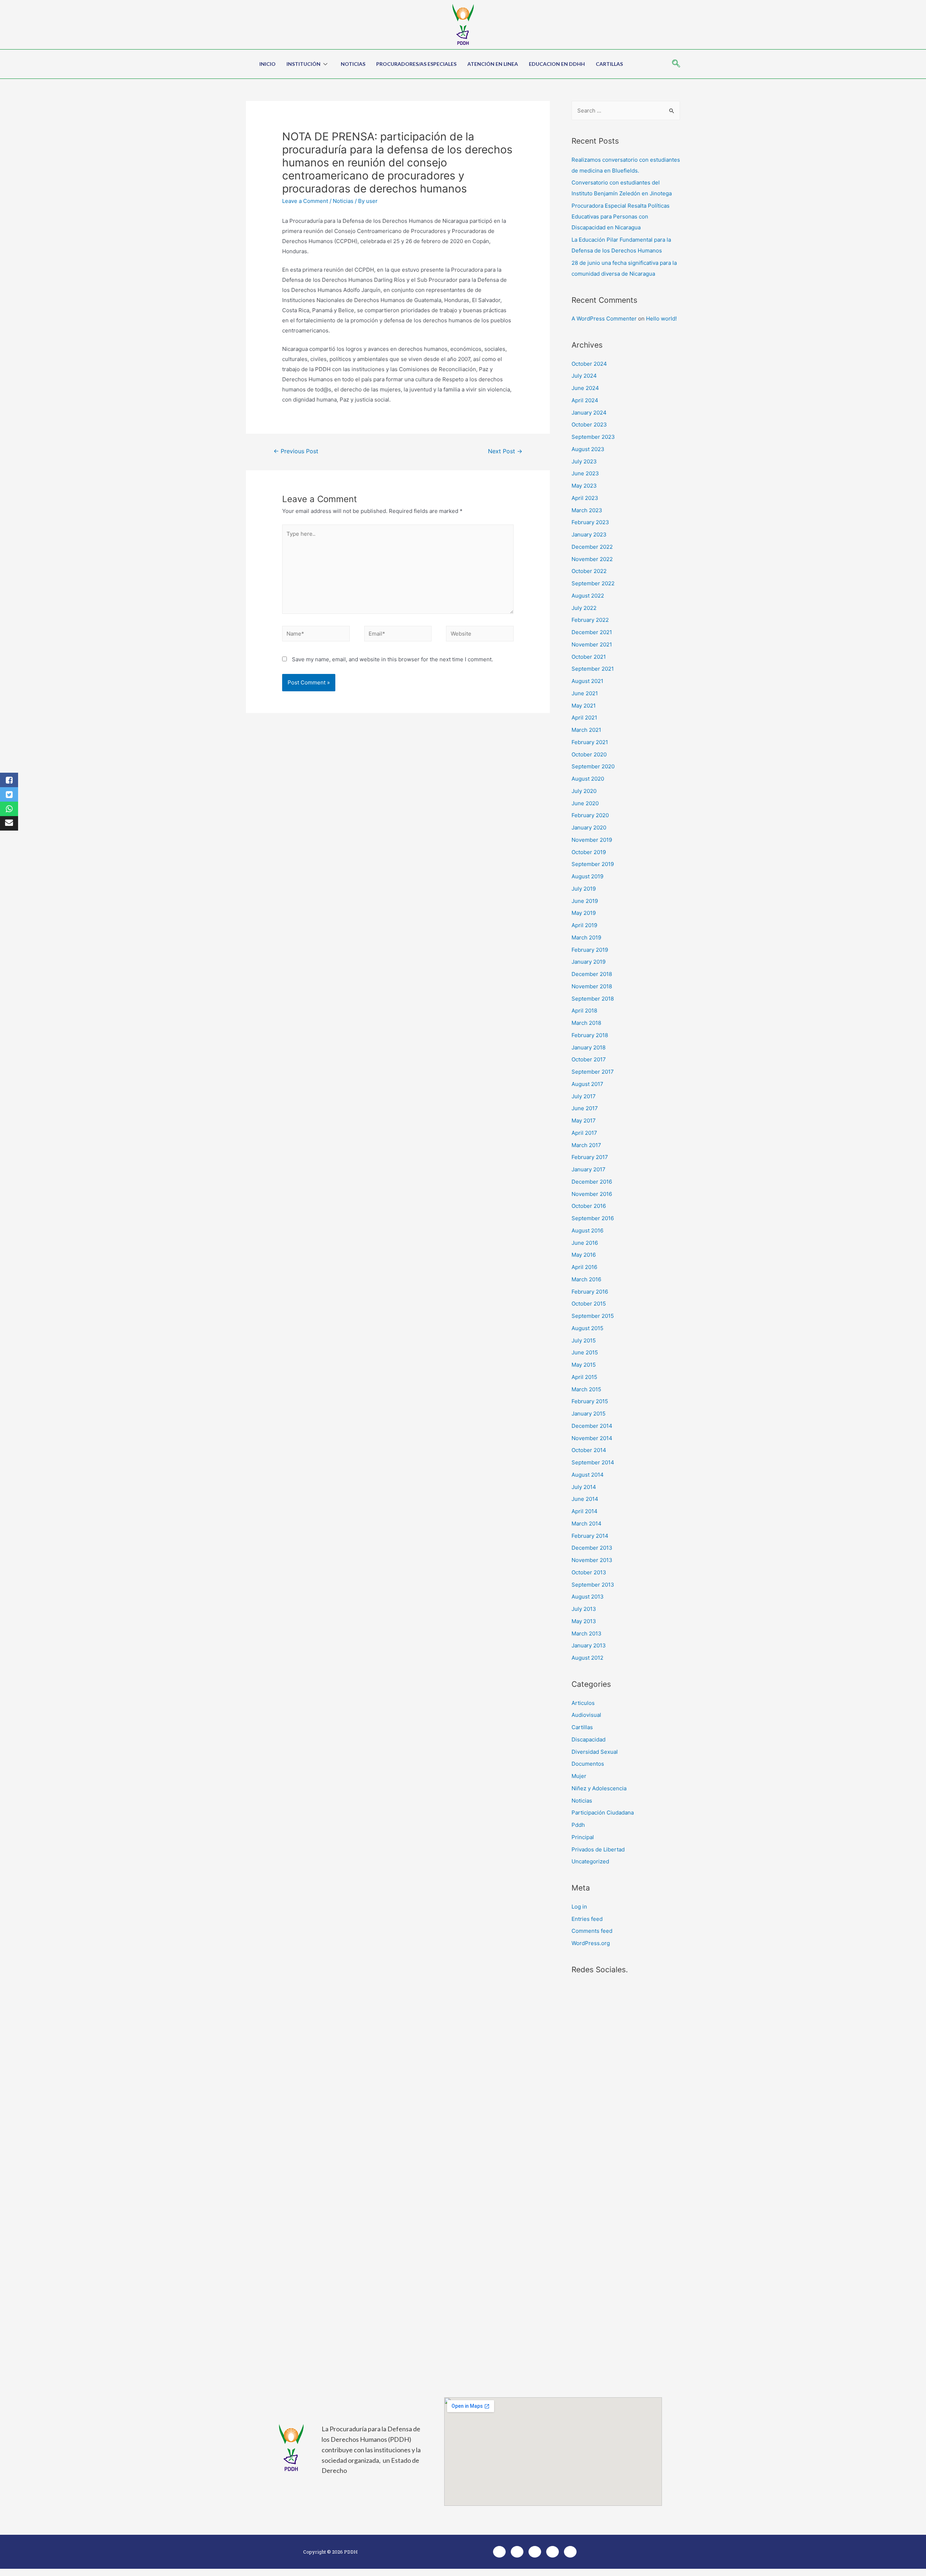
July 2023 (584, 461)
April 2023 (585, 498)
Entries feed (587, 1919)
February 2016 (590, 1292)
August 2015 (587, 1328)
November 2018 (592, 986)
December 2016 (592, 1182)
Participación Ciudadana (603, 1813)
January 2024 (589, 413)
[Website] (480, 635)
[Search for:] (626, 111)
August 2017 (587, 1084)
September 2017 (593, 1072)
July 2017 (584, 1096)
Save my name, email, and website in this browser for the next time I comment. (392, 659)
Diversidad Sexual (595, 1752)
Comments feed (592, 1931)
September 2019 (593, 864)
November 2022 (592, 559)
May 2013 (584, 1621)
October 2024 (589, 364)
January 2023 (589, 534)
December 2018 (592, 974)
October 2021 (589, 657)
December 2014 (592, 1426)
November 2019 (592, 840)
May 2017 (584, 1121)
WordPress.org (591, 1943)
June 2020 (585, 803)
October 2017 (589, 1059)
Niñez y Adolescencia (599, 1788)
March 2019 (586, 937)
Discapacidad (589, 1739)
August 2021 (587, 681)
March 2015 (586, 1389)
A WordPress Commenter (604, 319)
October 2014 (589, 1450)
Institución (303, 64)
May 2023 (584, 486)
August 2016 (587, 1230)
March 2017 (586, 1145)
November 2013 (592, 1560)
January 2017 (589, 1169)
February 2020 (590, 815)
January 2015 (589, 1414)
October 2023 (589, 425)
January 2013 (589, 1645)
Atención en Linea (493, 64)
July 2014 (584, 1487)
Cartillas (609, 64)
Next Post (505, 451)
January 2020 (589, 827)
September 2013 (593, 1585)
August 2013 (588, 1597)
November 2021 (592, 644)
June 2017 (585, 1108)
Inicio (267, 64)
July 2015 (584, 1340)
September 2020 (593, 766)
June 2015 (585, 1352)
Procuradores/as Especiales (416, 64)
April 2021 (584, 718)
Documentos (588, 1764)
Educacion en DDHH (557, 64)
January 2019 (589, 962)
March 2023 (587, 510)
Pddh (578, 1825)
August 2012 (587, 1658)
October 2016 (589, 1206)
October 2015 (589, 1304)
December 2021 (592, 632)
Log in (579, 1907)
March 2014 (587, 1523)
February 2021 (590, 742)
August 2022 (588, 596)
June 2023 (585, 473)
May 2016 (584, 1255)
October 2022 (589, 571)
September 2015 (593, 1316)
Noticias (353, 64)
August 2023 (588, 449)
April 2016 (584, 1267)
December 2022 (592, 547)
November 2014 (592, 1438)
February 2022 (590, 620)
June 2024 (585, 388)
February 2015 (590, 1401)
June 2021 (585, 693)
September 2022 (593, 583)
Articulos (583, 1703)
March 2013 (587, 1633)
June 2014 (585, 1499)
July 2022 (584, 608)
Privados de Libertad (598, 1849)
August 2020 (588, 779)
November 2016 (592, 1194)
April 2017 (584, 1133)
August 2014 (588, 1475)
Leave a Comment (305, 201)
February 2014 (590, 1536)
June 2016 (585, 1243)
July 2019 (584, 889)
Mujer (579, 1776)
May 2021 (584, 706)
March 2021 (586, 730)
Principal (583, 1837)
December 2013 (592, 1548)
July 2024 (584, 376)
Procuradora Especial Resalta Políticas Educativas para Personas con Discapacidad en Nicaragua (621, 217)
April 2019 (584, 925)
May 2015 (584, 1365)
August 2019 (587, 876)
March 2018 (586, 1023)
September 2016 (593, 1218)
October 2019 (589, 852)
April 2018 (584, 1011)
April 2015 (584, 1377)
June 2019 (585, 901)
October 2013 (589, 1572)
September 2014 (593, 1462)
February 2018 (590, 1035)
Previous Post (296, 451)
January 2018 (589, 1047)
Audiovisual (586, 1715)
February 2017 (590, 1157)
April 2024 (585, 400)
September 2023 (593, 437)
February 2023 (590, 522)
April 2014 (585, 1511)
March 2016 (586, 1279)
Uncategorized (590, 1861)
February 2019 (590, 950)
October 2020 (589, 754)
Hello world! (661, 319)
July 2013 (584, 1609)
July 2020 (584, 791)
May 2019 (584, 913)
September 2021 (593, 669)
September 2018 (593, 999)
